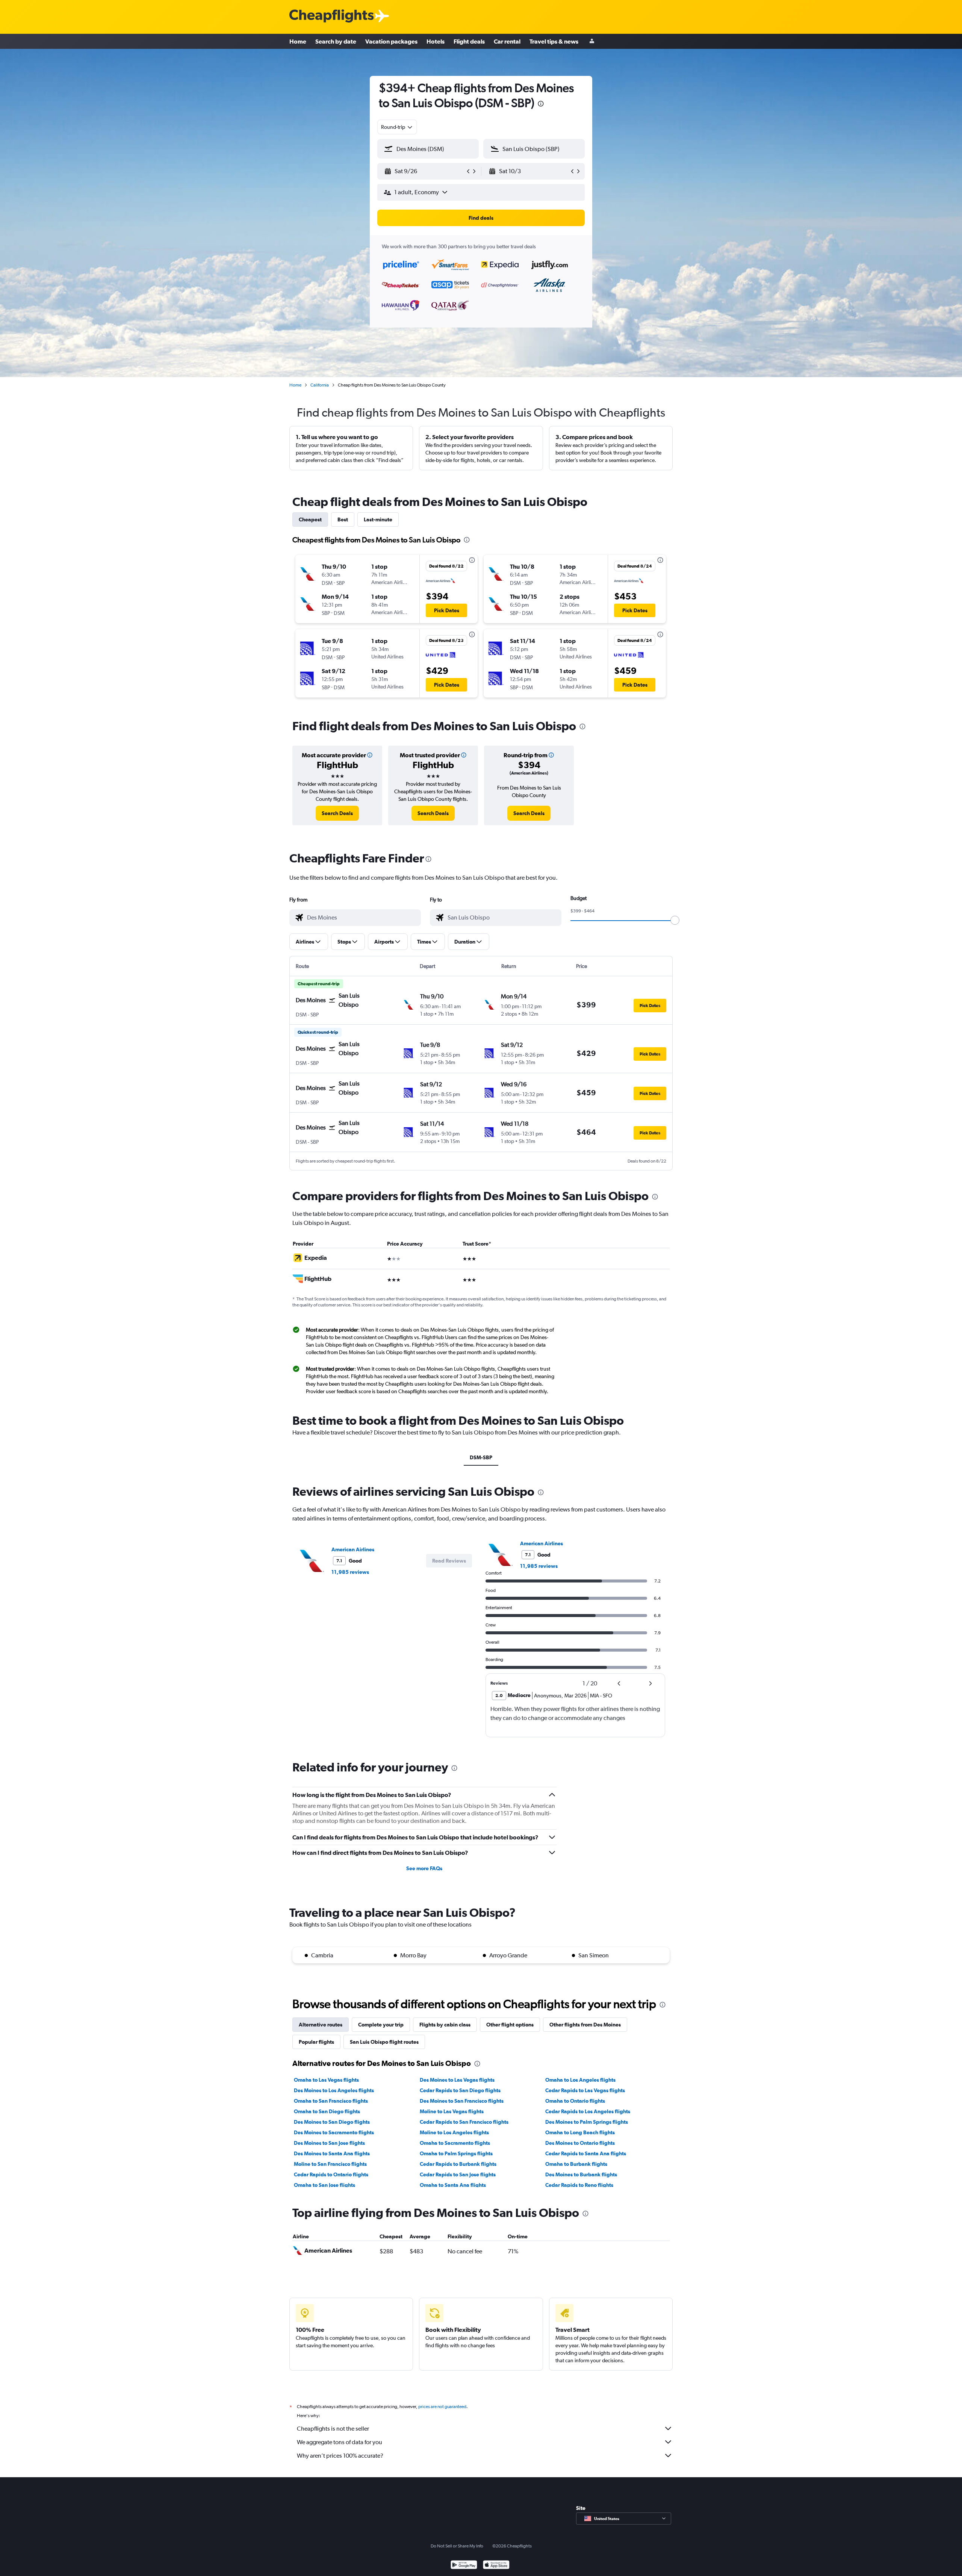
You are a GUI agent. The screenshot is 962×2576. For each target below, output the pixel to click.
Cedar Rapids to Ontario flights (331, 2174)
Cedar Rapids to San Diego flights (460, 2090)
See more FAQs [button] (424, 1868)
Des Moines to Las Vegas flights (457, 2080)
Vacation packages (391, 41)
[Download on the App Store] (496, 2566)
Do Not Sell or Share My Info (457, 2546)
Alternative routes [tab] (321, 2025)
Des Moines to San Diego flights (332, 2122)
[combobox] (397, 127)
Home (298, 41)
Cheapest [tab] (310, 519)
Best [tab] (343, 519)
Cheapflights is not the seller (333, 2429)
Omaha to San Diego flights (327, 2111)
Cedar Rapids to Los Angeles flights (588, 2111)
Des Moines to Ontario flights (580, 2143)
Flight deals (469, 41)
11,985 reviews (350, 1572)
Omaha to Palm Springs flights (456, 2153)
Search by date (336, 41)
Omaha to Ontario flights (575, 2101)
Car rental (507, 41)
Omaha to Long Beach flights (580, 2132)
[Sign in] (592, 42)
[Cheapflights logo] (331, 16)
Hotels (436, 41)
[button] (541, 105)
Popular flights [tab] (316, 2042)
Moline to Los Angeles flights (454, 2132)
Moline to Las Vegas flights (452, 2111)
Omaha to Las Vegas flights (326, 2080)
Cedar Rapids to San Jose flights (458, 2174)
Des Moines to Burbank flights (581, 2174)
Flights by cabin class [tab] (445, 2025)
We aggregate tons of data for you (340, 2442)
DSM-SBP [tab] (481, 1457)
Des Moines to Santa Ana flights (332, 2153)
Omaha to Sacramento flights (455, 2143)
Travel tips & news (554, 41)
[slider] (675, 920)
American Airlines (353, 1549)
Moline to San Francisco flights (330, 2164)
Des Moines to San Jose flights (329, 2143)
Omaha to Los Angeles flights (580, 2080)
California (320, 385)
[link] (337, 813)
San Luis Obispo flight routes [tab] (384, 2042)
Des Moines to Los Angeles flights (334, 2090)
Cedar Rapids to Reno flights (579, 2185)
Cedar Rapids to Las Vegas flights (585, 2090)
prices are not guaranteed (442, 2407)
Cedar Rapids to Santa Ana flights (586, 2153)
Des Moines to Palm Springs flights (587, 2122)
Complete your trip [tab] (381, 2025)
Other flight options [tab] (510, 2025)
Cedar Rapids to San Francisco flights (464, 2122)
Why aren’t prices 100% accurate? (340, 2456)
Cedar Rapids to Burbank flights (458, 2164)
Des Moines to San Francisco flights (462, 2101)
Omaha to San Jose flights (324, 2185)
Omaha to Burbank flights (576, 2164)
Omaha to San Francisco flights (331, 2101)
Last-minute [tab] (378, 519)
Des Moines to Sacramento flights (334, 2132)
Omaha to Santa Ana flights (453, 2185)
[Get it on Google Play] (464, 2566)
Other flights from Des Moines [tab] (585, 2025)
